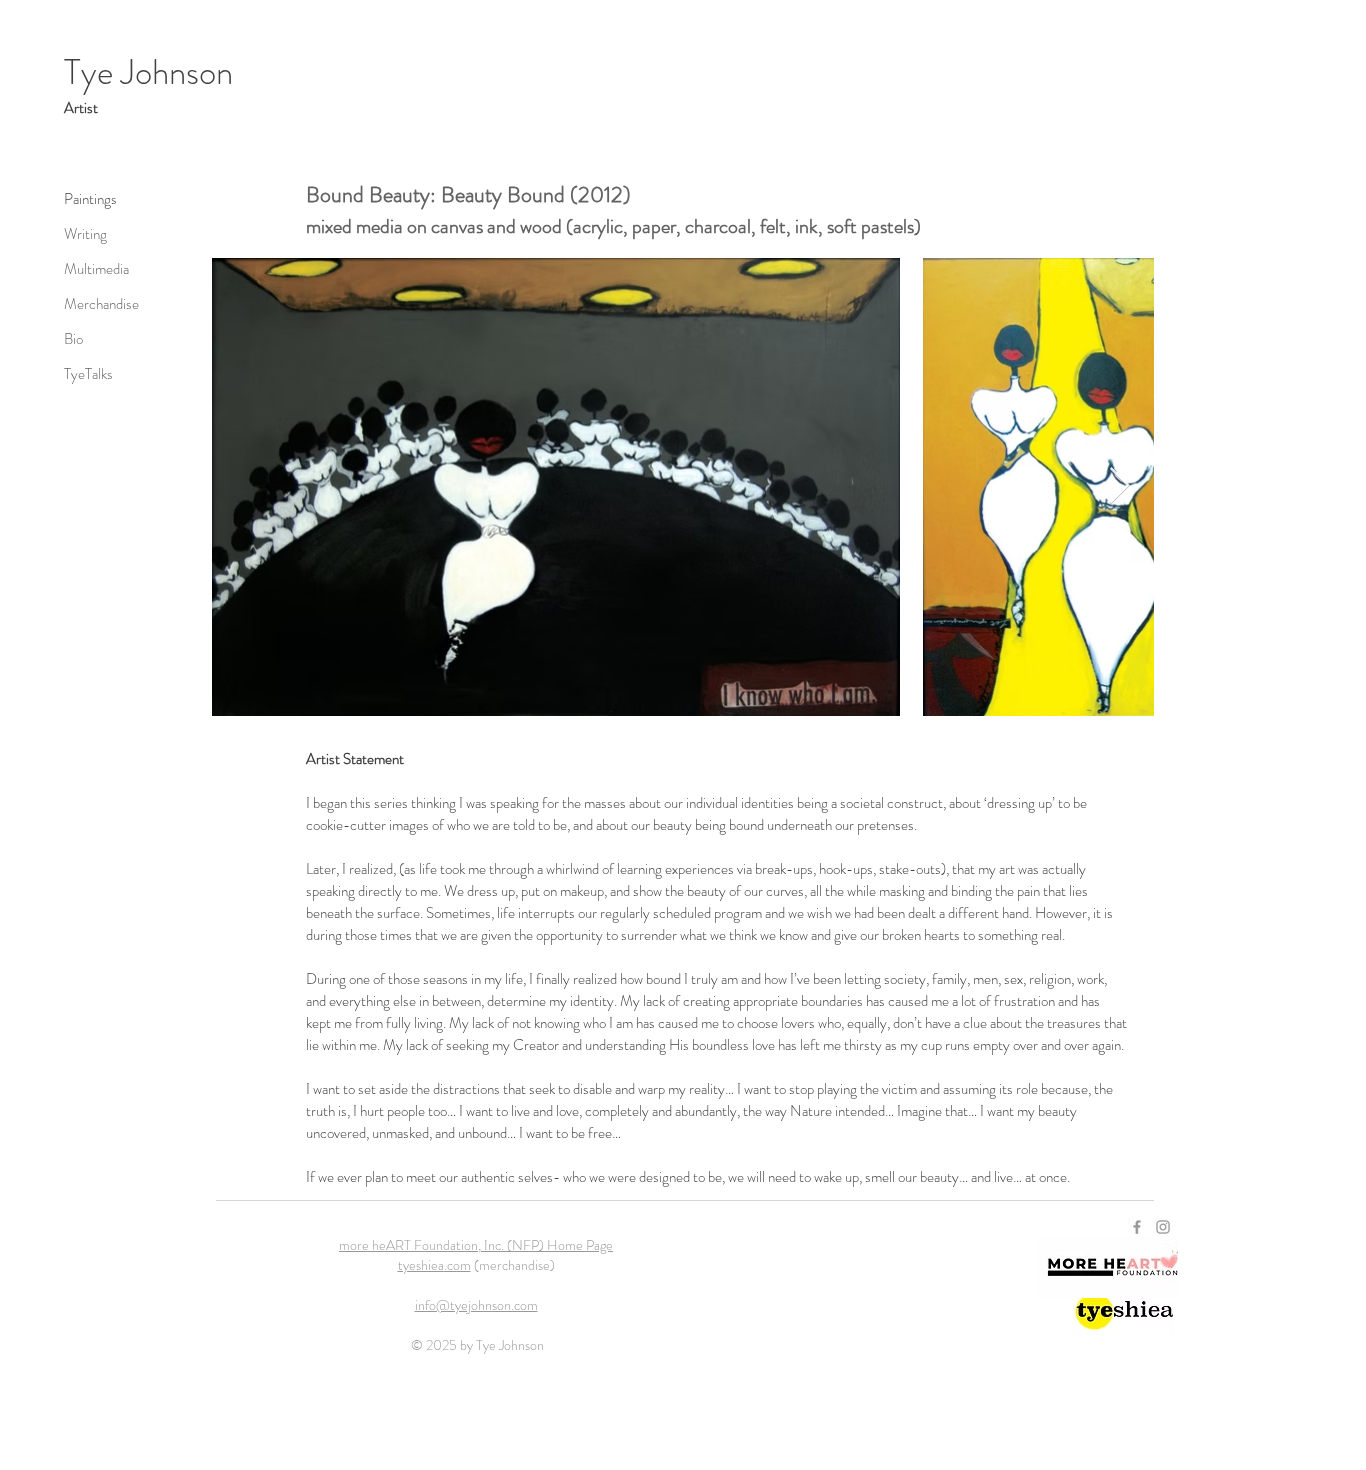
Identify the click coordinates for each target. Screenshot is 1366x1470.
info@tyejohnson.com (476, 1305)
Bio (73, 339)
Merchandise (101, 304)
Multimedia (96, 269)
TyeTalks (88, 374)
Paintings (90, 199)
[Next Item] (1119, 486)
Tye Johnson (148, 72)
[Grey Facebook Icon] (1137, 1227)
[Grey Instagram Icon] (1163, 1227)
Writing (85, 234)
